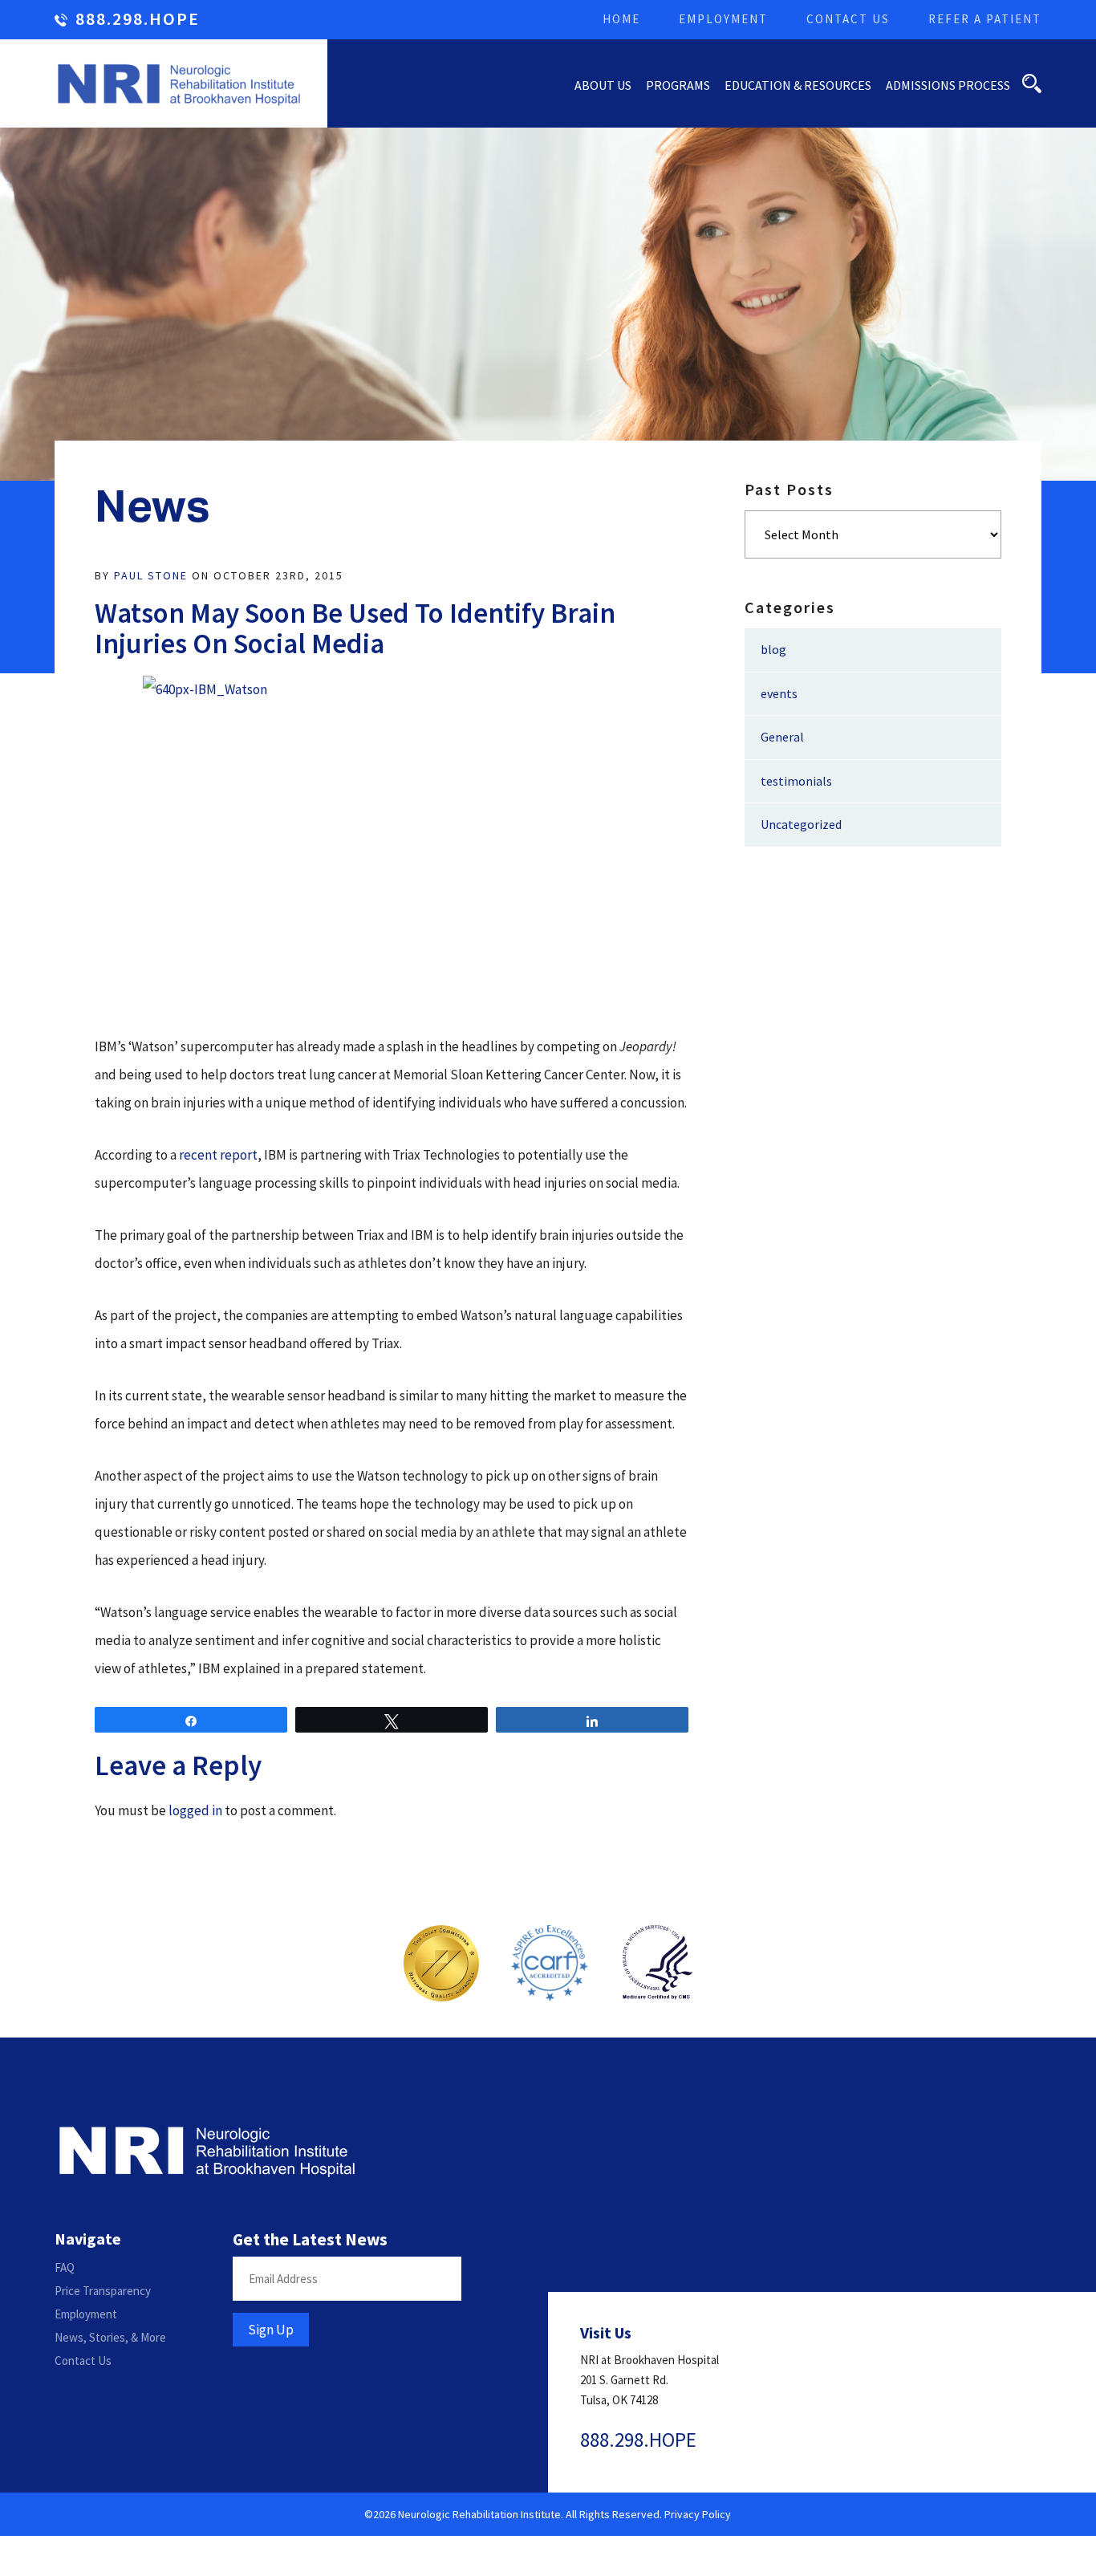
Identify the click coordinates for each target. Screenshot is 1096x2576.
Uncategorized (801, 824)
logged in (195, 1810)
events (779, 693)
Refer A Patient (985, 19)
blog (773, 649)
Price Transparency (103, 2291)
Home (621, 19)
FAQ (65, 2267)
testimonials (796, 781)
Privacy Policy (698, 2514)
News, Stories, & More (110, 2337)
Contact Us (848, 19)
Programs (678, 85)
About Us (603, 85)
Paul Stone (151, 575)
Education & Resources (798, 85)
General (782, 737)
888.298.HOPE (138, 20)
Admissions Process (948, 85)
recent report (218, 1155)
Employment (723, 19)
